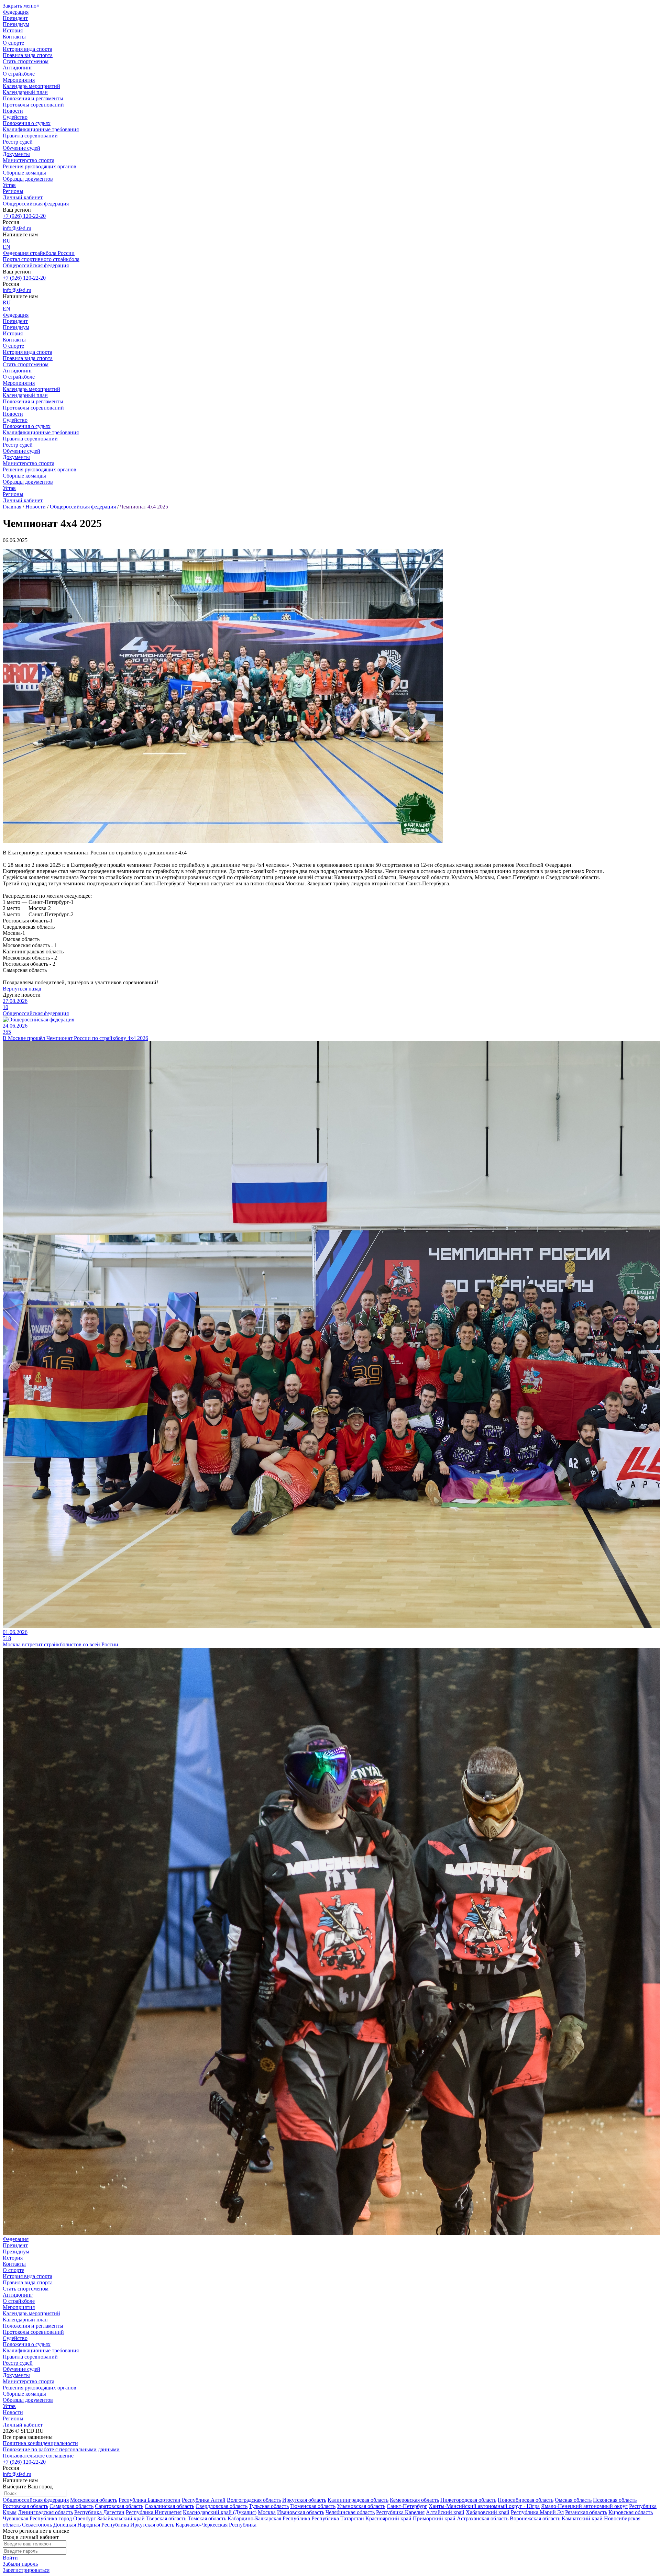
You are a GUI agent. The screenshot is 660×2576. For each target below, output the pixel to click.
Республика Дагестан (99, 2512)
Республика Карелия (400, 2512)
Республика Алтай (204, 2500)
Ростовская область (25, 2506)
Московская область (94, 2500)
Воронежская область (535, 2518)
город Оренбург (77, 2518)
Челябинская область (350, 2512)
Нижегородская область (468, 2500)
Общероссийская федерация (36, 2500)
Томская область (207, 2518)
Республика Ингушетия (154, 2512)
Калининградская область (358, 2500)
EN (7, 247)
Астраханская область (483, 2518)
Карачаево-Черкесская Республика (216, 2525)
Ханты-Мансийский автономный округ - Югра (484, 2506)
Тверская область (166, 2518)
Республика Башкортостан (150, 2500)
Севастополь (37, 2525)
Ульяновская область (361, 2506)
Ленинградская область (45, 2512)
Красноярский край (388, 2518)
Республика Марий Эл (537, 2512)
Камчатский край (582, 2518)
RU (7, 241)
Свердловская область (222, 2506)
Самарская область (71, 2506)
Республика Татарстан (338, 2518)
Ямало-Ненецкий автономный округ (584, 2506)
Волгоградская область (254, 2500)
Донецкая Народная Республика (91, 2525)
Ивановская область (301, 2512)
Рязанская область (586, 2512)
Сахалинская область (169, 2506)
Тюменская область (313, 2506)
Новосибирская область (526, 2500)
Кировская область (631, 2512)
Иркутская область (304, 2500)
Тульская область (269, 2506)
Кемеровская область (414, 2500)
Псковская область (615, 2500)
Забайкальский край (121, 2518)
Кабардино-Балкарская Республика (269, 2518)
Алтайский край (445, 2512)
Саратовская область (119, 2506)
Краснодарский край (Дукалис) (220, 2512)
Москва (267, 2512)
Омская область (573, 2500)
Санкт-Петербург (407, 2506)
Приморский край (434, 2518)
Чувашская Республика (30, 2518)
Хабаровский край (488, 2512)
